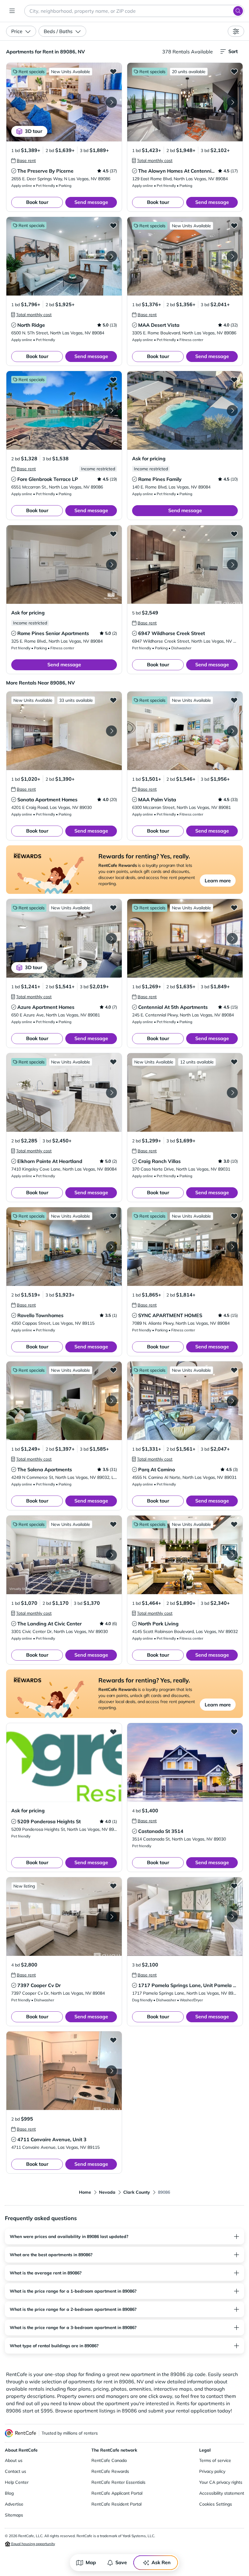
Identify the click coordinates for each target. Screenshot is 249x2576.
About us (14, 2460)
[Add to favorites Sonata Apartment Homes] (113, 700)
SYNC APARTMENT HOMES (170, 1315)
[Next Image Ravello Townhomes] (111, 1247)
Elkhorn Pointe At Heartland (50, 1161)
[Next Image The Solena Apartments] (111, 1401)
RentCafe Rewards (110, 2471)
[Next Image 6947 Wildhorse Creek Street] (232, 565)
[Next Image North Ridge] (111, 256)
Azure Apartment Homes (46, 1007)
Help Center (17, 2482)
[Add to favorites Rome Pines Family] (234, 380)
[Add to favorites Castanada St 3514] (234, 1732)
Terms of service (215, 2460)
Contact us (15, 2471)
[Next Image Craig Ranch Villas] (232, 1093)
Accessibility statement (222, 2493)
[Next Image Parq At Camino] (232, 1401)
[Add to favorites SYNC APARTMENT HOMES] (234, 1216)
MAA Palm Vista (157, 800)
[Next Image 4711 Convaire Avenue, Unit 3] (111, 2071)
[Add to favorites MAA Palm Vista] (234, 700)
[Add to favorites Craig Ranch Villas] (234, 1062)
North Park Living (158, 1624)
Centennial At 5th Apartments (173, 1007)
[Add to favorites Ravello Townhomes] (113, 1216)
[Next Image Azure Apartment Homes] (111, 938)
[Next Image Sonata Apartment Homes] (111, 731)
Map (91, 2562)
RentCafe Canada (109, 2460)
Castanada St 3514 (161, 1831)
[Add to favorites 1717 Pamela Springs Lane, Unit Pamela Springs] (234, 1886)
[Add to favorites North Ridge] (113, 225)
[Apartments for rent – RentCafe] (21, 2433)
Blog (9, 2493)
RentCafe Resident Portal (116, 2504)
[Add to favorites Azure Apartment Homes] (113, 908)
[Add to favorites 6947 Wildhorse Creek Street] (234, 534)
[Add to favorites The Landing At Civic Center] (113, 1524)
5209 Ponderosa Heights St (49, 1821)
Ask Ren (161, 2562)
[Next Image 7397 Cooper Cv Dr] (111, 1917)
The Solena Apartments (45, 1469)
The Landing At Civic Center (49, 1624)
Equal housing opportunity (33, 2544)
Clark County (137, 2192)
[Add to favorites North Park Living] (234, 1524)
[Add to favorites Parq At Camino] (234, 1370)
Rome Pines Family (160, 479)
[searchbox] (134, 11)
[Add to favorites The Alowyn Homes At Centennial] (234, 71)
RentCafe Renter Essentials (118, 2482)
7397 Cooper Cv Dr (39, 1985)
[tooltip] (24, 161)
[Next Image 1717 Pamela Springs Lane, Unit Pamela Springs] (232, 1917)
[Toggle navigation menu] (12, 11)
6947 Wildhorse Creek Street (172, 633)
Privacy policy (212, 2471)
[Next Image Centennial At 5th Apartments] (232, 938)
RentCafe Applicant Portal (117, 2493)
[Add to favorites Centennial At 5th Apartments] (234, 908)
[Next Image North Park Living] (232, 1555)
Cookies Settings (216, 2504)
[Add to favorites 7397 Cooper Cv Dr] (113, 1886)
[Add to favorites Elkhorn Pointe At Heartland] (113, 1062)
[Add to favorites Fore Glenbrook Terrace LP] (113, 380)
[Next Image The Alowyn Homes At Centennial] (232, 102)
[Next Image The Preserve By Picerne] (111, 102)
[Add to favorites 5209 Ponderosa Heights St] (113, 1732)
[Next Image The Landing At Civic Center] (111, 1555)
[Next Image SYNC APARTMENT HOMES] (232, 1247)
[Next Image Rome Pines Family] (232, 411)
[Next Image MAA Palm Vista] (232, 731)
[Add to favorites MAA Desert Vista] (234, 225)
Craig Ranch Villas (159, 1161)
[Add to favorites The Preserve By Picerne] (113, 71)
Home (85, 2192)
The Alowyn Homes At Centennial (177, 171)
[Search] (238, 11)
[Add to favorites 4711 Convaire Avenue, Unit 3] (113, 2040)
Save (121, 2562)
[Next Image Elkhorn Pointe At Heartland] (111, 1093)
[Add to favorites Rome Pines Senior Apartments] (113, 534)
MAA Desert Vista (159, 325)
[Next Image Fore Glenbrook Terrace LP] (111, 411)
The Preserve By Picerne (45, 171)
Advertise (14, 2504)
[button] (64, 102)
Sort (233, 51)
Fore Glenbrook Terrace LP (48, 479)
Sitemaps (14, 2515)
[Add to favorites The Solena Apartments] (113, 1370)
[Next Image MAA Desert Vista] (232, 256)
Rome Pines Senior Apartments (53, 633)
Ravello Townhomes (40, 1315)
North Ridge (31, 325)
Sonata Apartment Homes (47, 800)
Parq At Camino (157, 1469)
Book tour (37, 202)
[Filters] (236, 31)
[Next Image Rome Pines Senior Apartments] (111, 565)
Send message (91, 202)
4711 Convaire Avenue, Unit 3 (52, 2139)
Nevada (107, 2192)
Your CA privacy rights (221, 2482)
